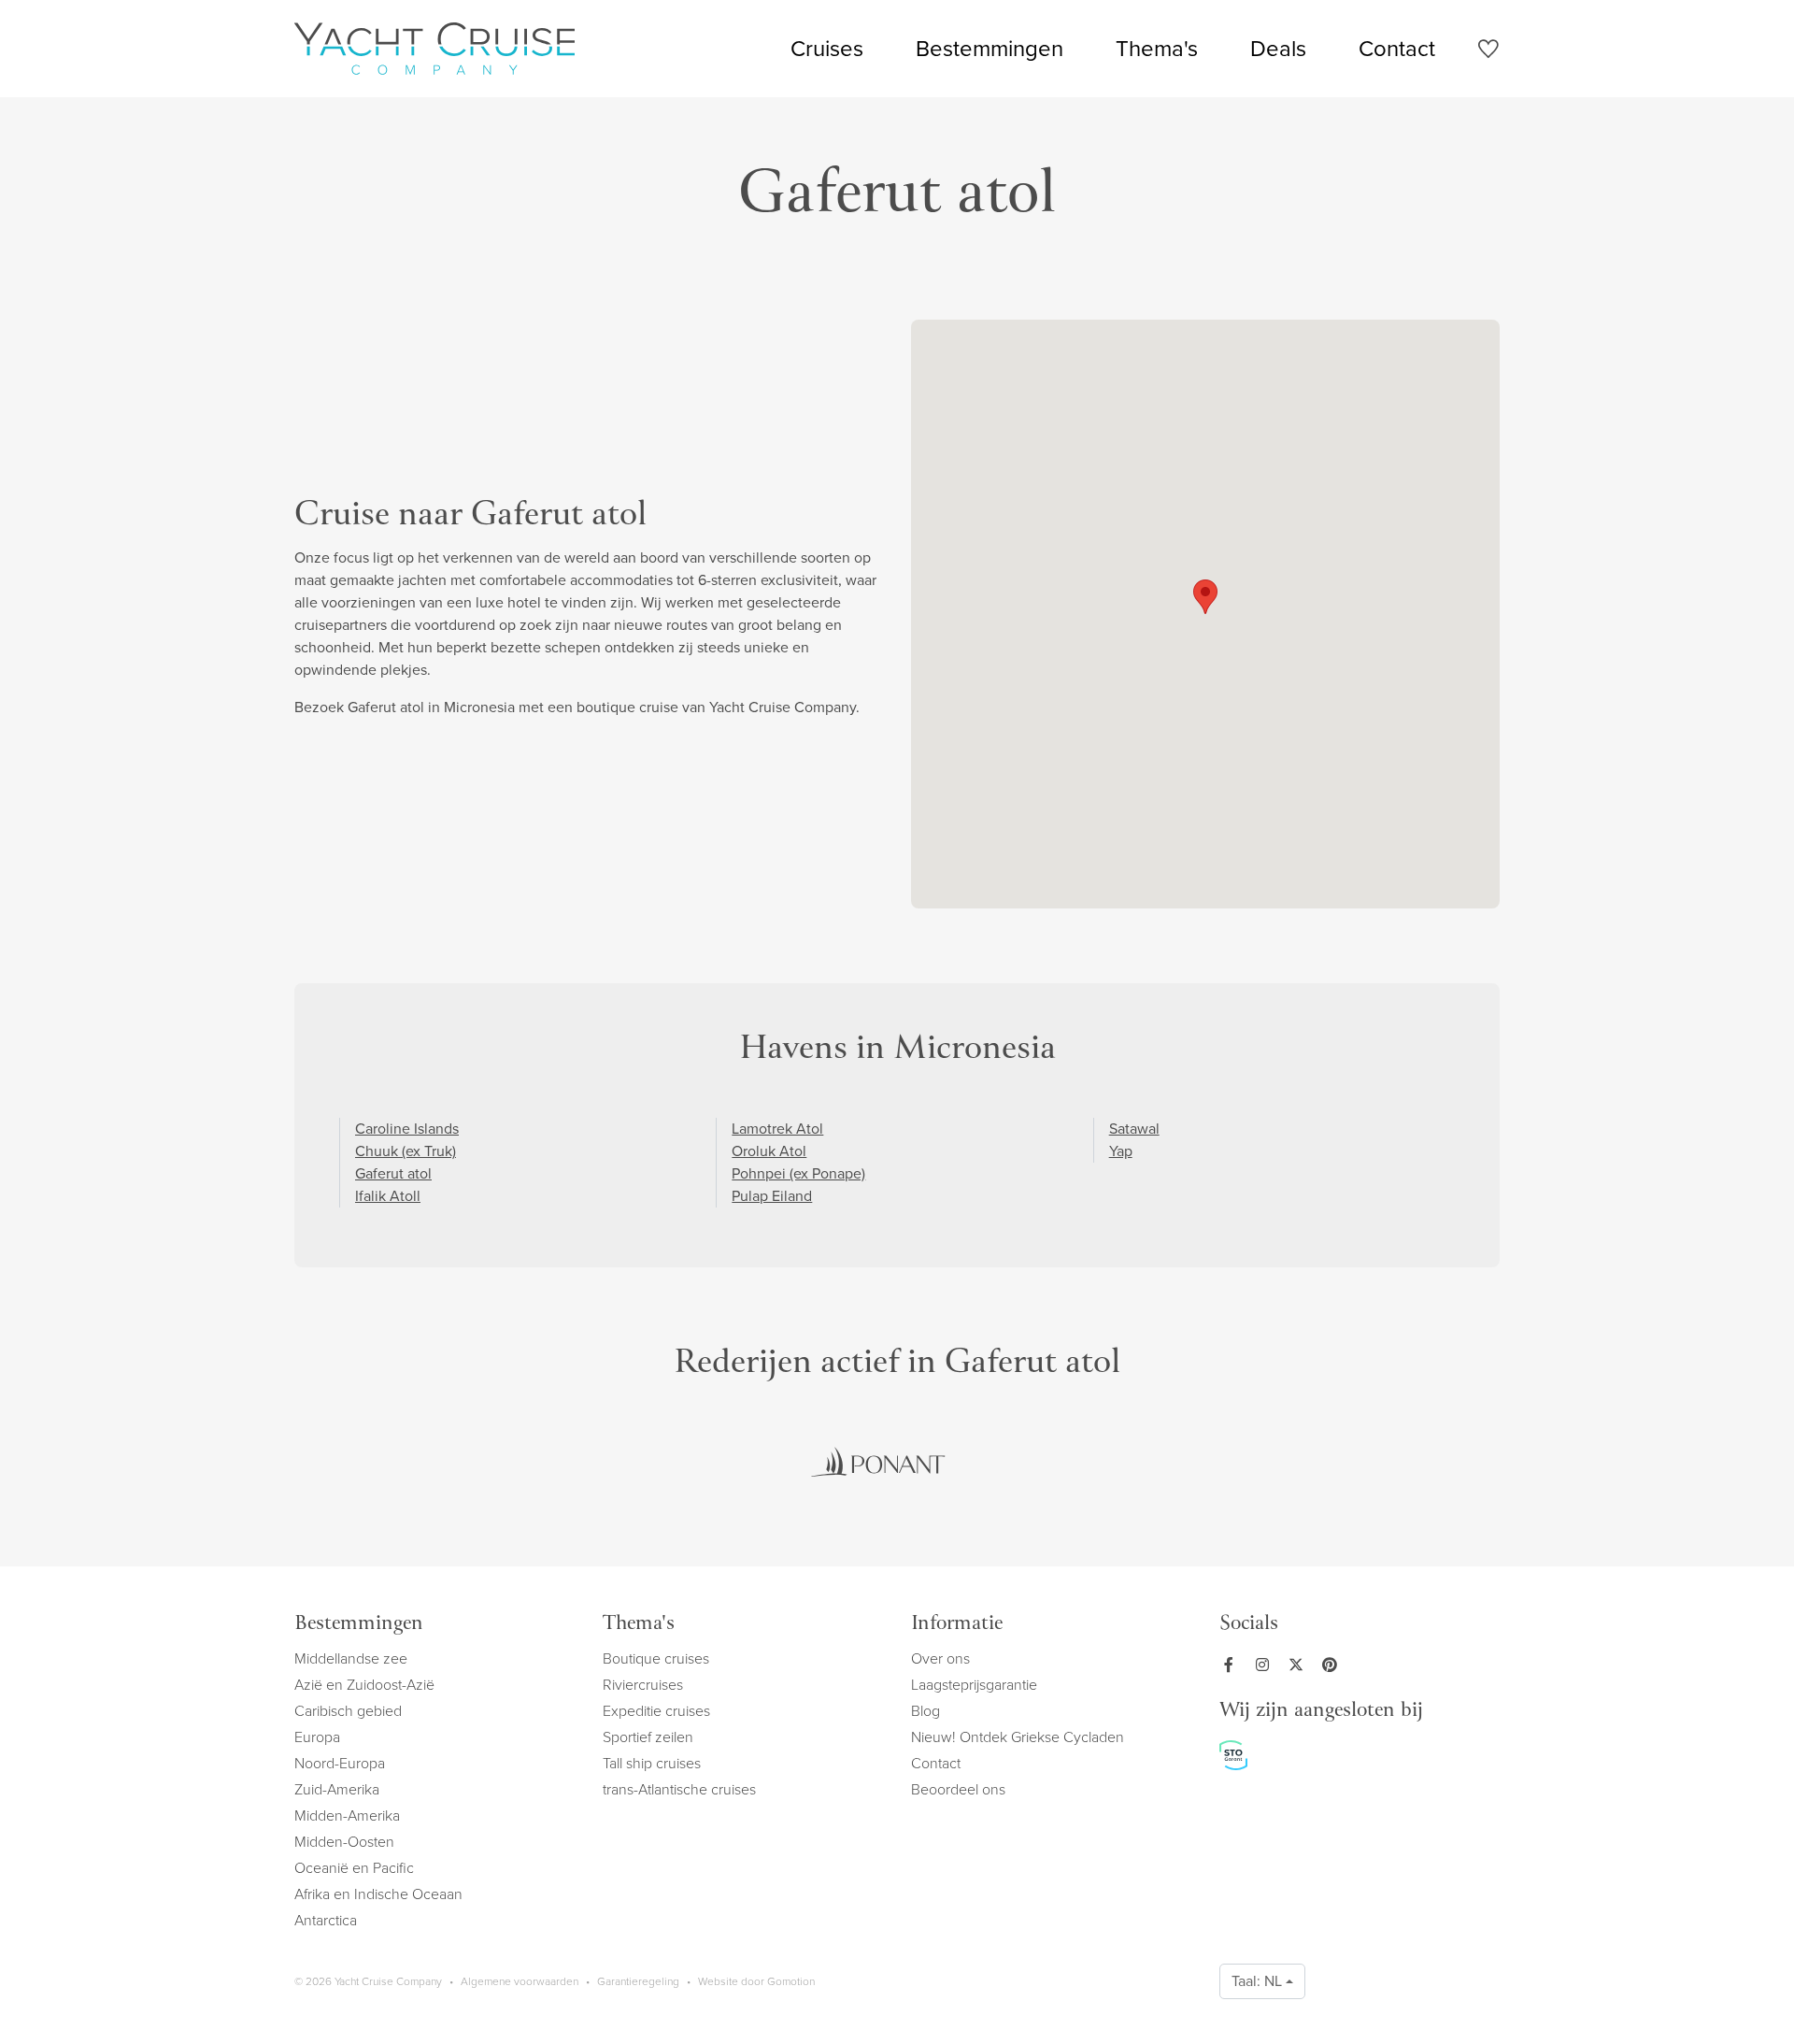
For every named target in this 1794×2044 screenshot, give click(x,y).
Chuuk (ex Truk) (406, 1151)
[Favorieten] (1488, 52)
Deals (1278, 49)
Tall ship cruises (652, 1763)
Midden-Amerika (347, 1815)
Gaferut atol (393, 1173)
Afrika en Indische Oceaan (378, 1894)
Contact (1397, 49)
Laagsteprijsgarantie (974, 1685)
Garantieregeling (638, 1981)
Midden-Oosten (344, 1842)
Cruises (827, 49)
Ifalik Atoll (388, 1196)
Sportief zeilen (648, 1737)
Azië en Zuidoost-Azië (364, 1685)
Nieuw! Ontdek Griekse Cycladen (1018, 1737)
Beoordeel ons (958, 1789)
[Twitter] (1300, 1665)
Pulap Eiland (772, 1196)
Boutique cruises (656, 1658)
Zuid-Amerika (337, 1789)
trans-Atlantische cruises (679, 1789)
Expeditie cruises (656, 1711)
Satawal (1134, 1129)
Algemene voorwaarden (520, 1981)
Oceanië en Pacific (354, 1868)
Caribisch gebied (348, 1711)
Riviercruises (643, 1685)
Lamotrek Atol (777, 1129)
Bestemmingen (990, 49)
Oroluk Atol (769, 1151)
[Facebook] (1232, 1665)
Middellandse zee (351, 1658)
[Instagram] (1266, 1665)
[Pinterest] (1333, 1665)
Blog (925, 1711)
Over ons (940, 1658)
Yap (1121, 1151)
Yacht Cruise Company (434, 49)
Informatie (957, 1625)
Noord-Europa (340, 1763)
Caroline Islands (407, 1129)
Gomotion (791, 1981)
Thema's (1157, 49)
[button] (1205, 597)
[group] (878, 1462)
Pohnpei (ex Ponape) (798, 1173)
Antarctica (326, 1920)
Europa (317, 1737)
